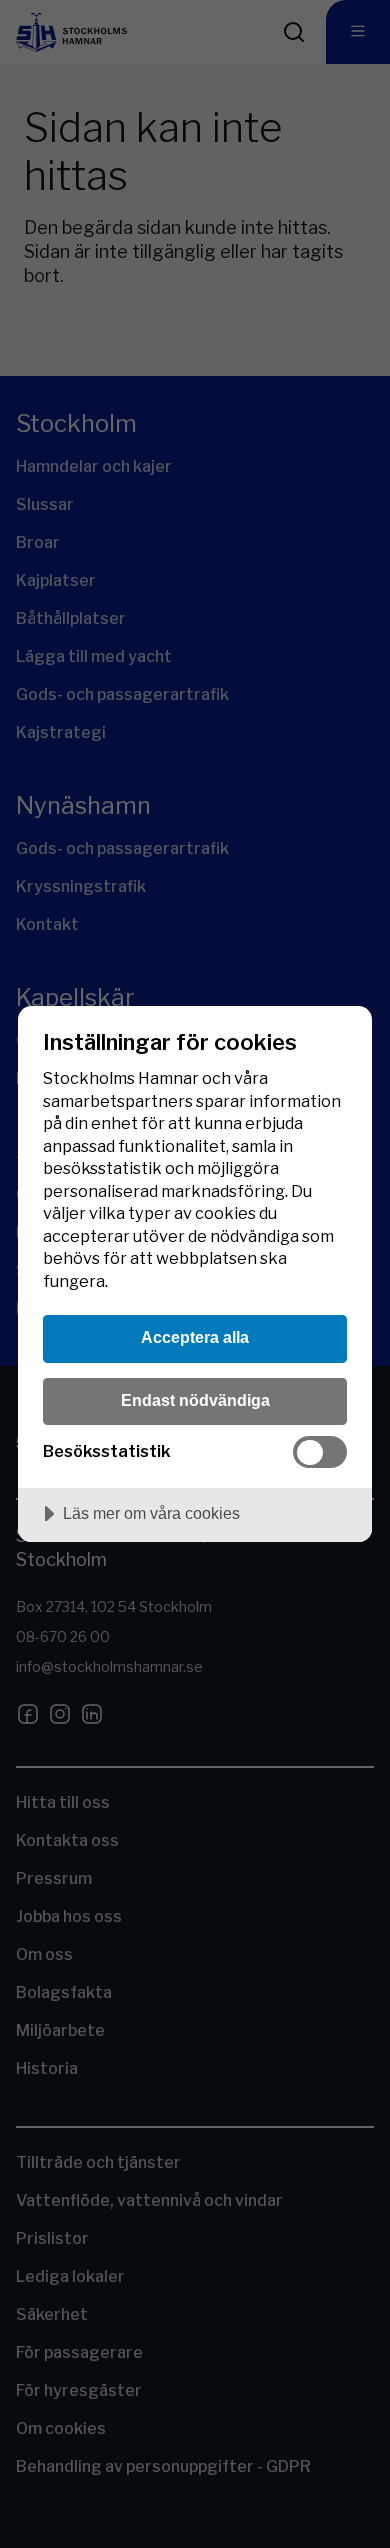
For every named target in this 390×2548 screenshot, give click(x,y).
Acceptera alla (195, 1337)
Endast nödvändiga (195, 1400)
